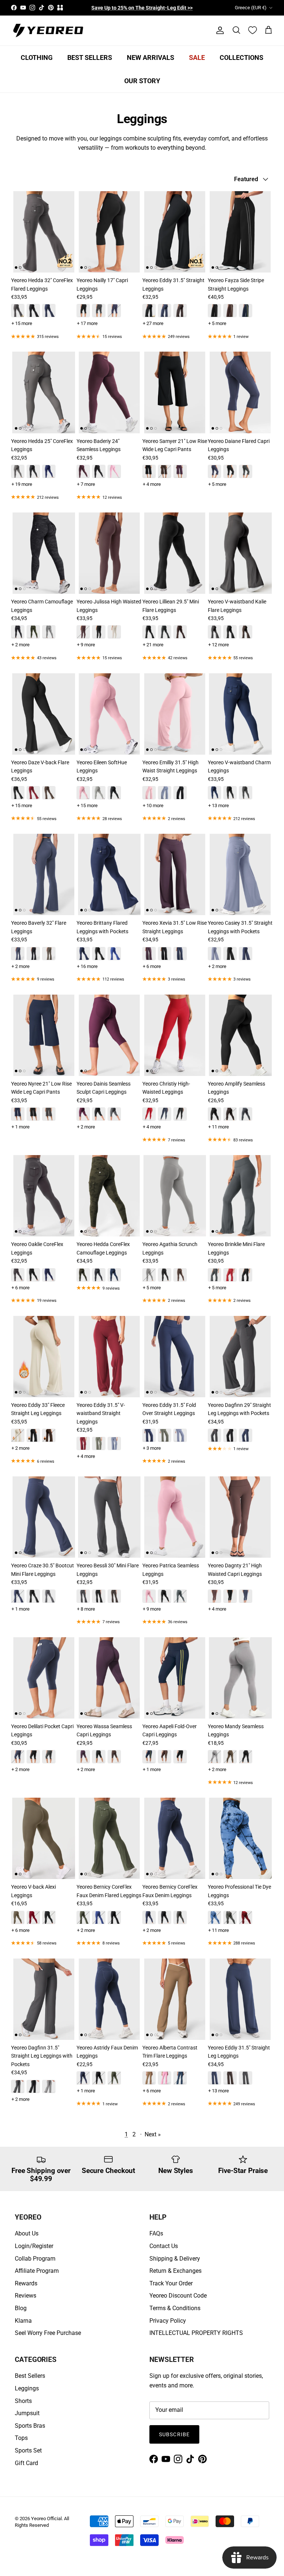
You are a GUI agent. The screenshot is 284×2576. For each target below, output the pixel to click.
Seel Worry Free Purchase (48, 2333)
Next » (153, 2134)
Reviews (26, 2296)
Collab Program (35, 2259)
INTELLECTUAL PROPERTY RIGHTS (196, 2333)
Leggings (27, 2388)
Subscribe (174, 2434)
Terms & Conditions (175, 2308)
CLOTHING (37, 57)
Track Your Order (171, 2283)
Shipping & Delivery (175, 2259)
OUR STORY (142, 81)
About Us (27, 2233)
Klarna (23, 2321)
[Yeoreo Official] (48, 31)
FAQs (156, 2233)
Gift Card (26, 2463)
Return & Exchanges (175, 2271)
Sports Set (28, 2450)
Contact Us (164, 2246)
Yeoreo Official (46, 2519)
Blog (21, 2308)
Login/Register (34, 2246)
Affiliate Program (37, 2271)
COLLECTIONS (241, 57)
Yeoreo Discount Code (178, 2296)
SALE (197, 57)
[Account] (219, 30)
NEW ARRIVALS (151, 57)
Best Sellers (30, 2376)
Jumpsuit (27, 2413)
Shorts (23, 2401)
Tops (21, 2438)
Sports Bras (30, 2426)
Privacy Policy (168, 2321)
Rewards (26, 2283)
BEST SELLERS (90, 57)
